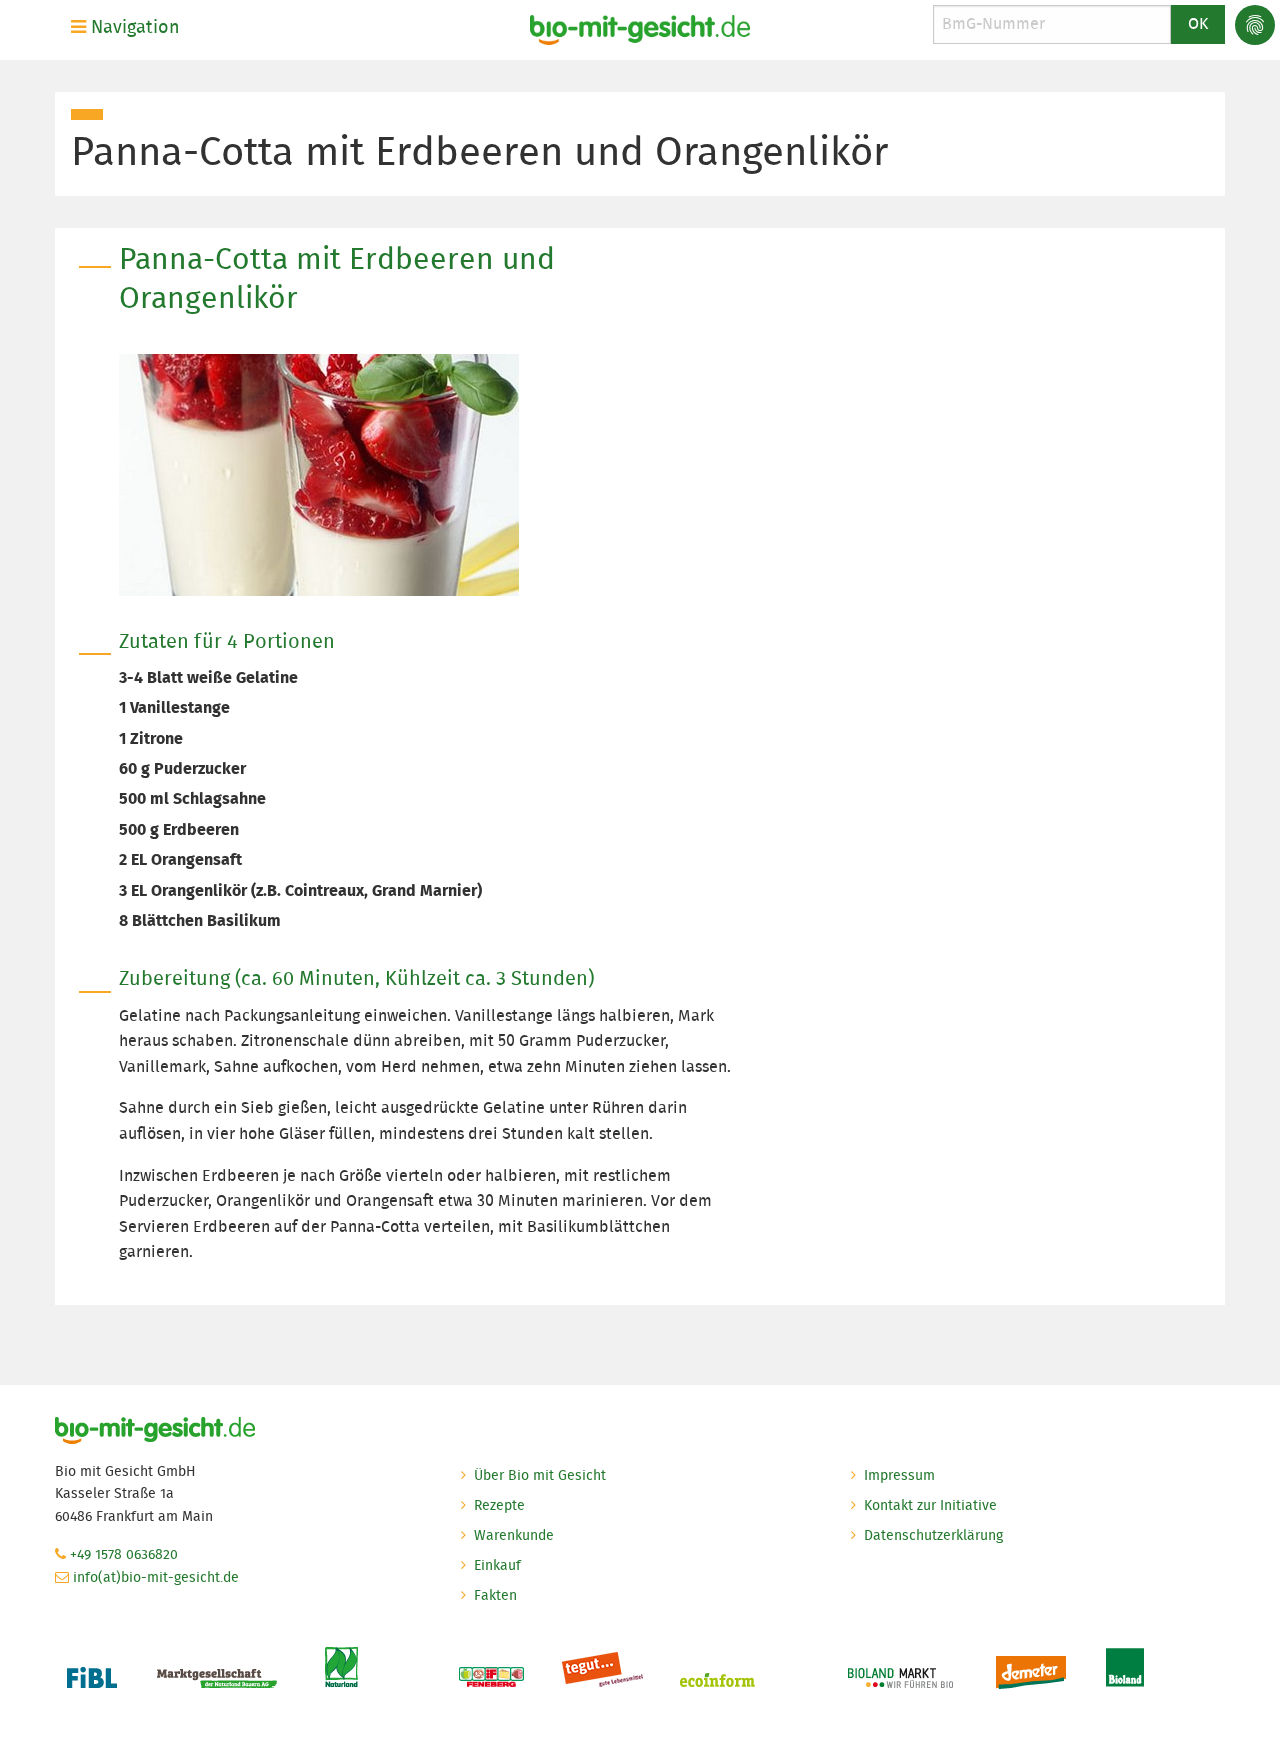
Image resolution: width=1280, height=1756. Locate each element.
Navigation (133, 27)
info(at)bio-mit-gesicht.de (156, 1577)
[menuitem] (129, 27)
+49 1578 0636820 (124, 1554)
